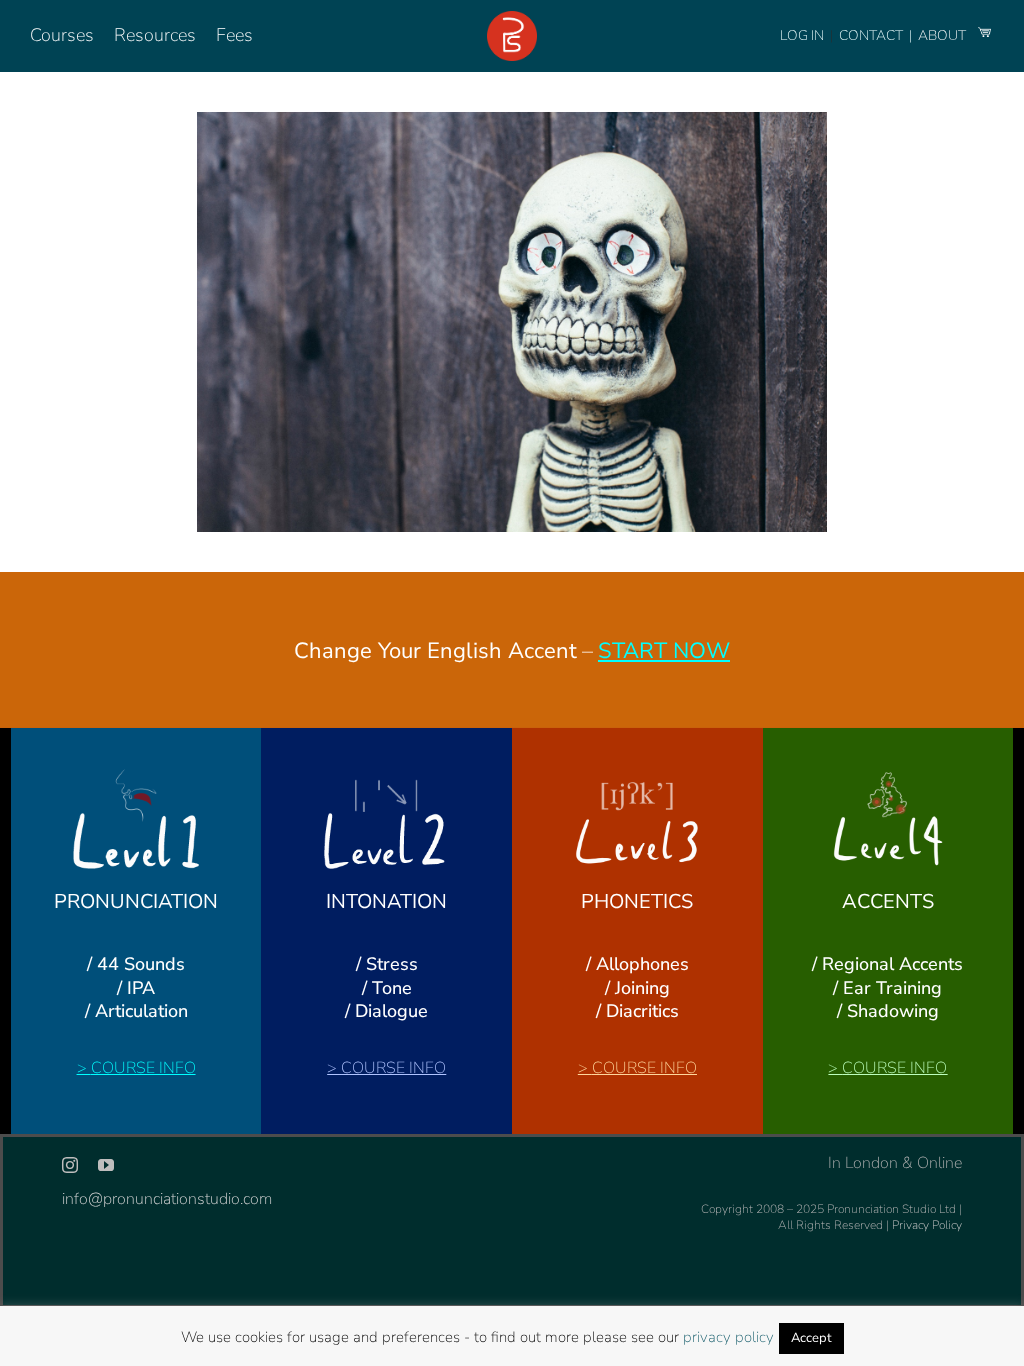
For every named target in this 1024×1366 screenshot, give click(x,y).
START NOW (664, 651)
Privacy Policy (927, 1225)
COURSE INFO (143, 1068)
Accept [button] (811, 1338)
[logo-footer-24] (512, 19)
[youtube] (106, 1165)
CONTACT (872, 35)
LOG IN (802, 35)
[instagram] (70, 1165)
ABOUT (943, 35)
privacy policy (728, 1337)
